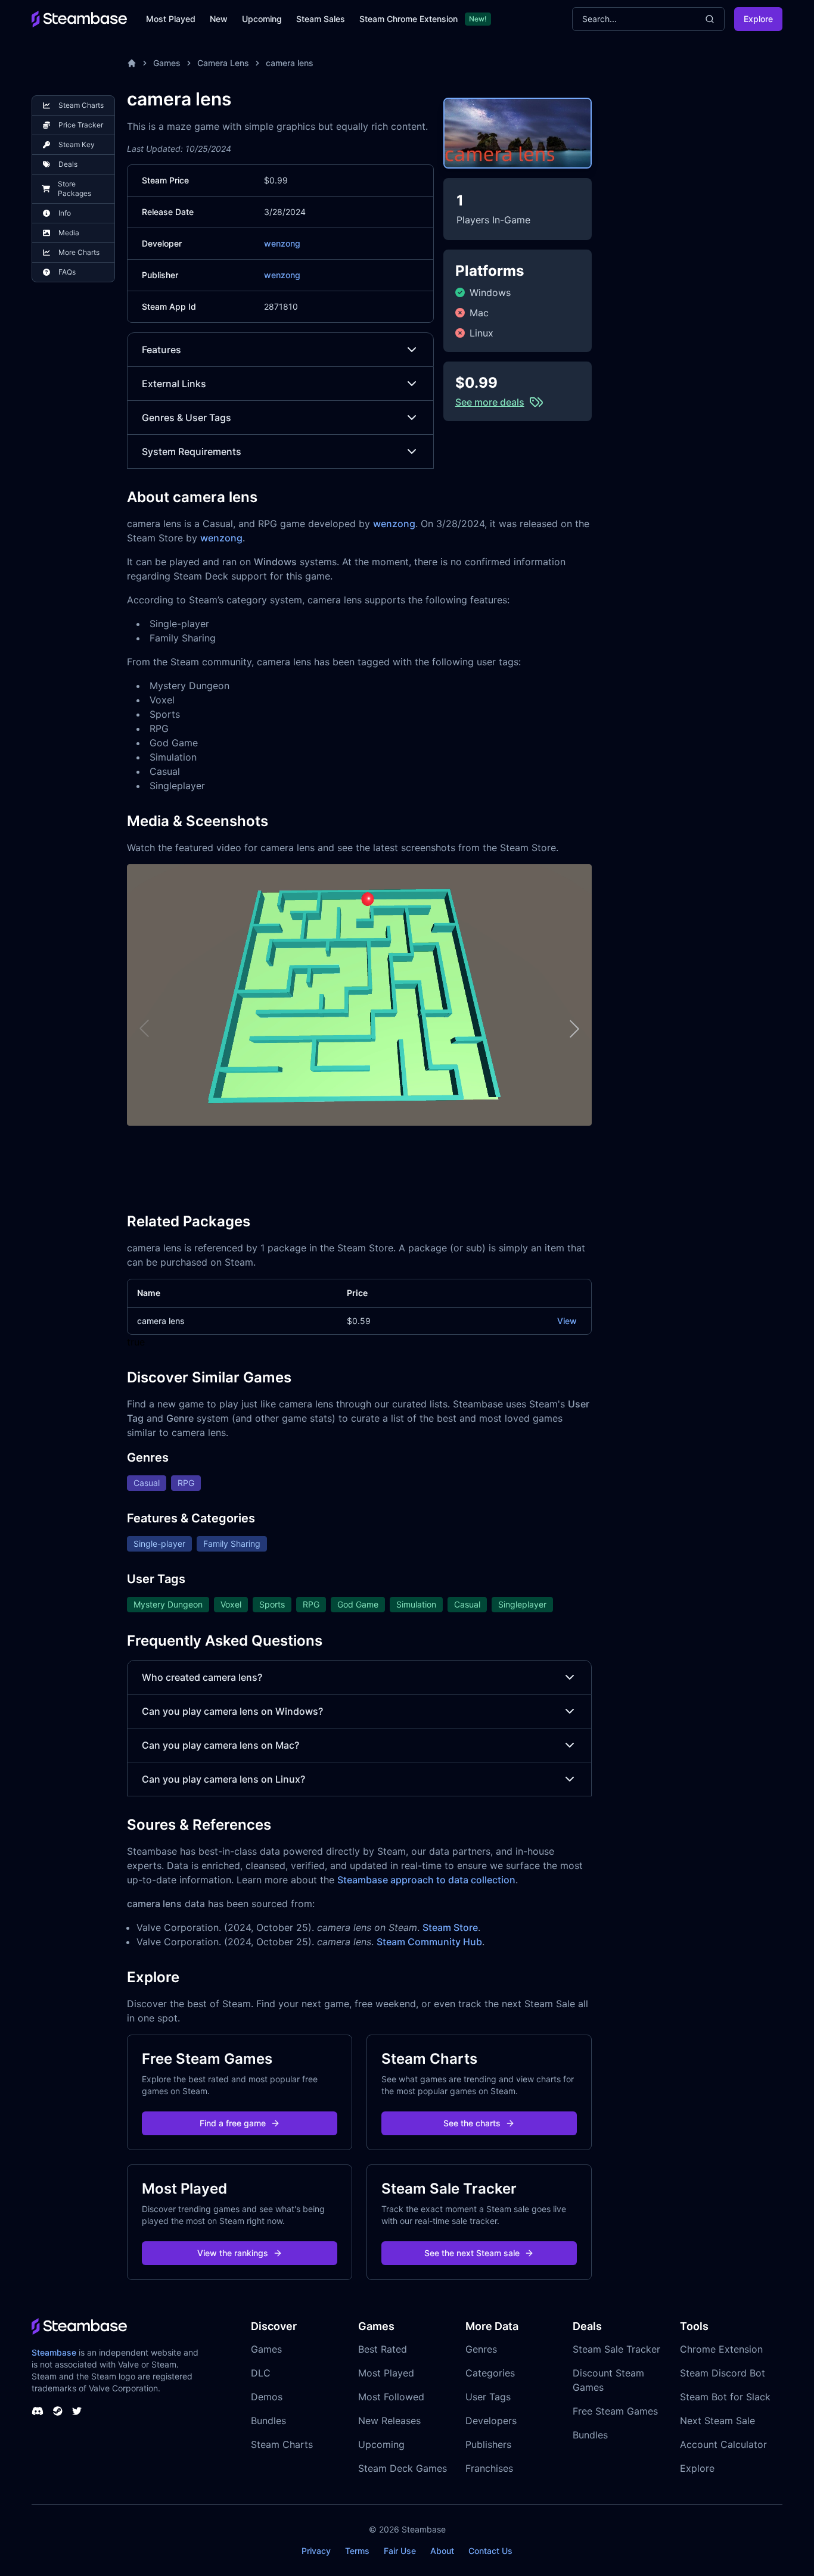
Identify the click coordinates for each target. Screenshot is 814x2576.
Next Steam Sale (717, 2421)
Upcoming (262, 19)
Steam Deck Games (403, 2468)
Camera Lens (223, 63)
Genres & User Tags (187, 418)
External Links (174, 384)
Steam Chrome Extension (408, 19)
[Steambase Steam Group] (58, 2411)
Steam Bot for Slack (725, 2397)
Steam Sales (321, 19)
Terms (357, 2551)
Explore (758, 19)
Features (161, 350)
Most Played (171, 19)
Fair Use (400, 2551)
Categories (490, 2373)
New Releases (389, 2421)
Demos (267, 2397)
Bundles (268, 2421)
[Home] (132, 63)
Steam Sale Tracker (616, 2349)
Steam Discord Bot (723, 2373)
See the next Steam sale (472, 2253)
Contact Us (490, 2551)
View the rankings (233, 2253)
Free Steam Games (615, 2411)
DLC (261, 2373)
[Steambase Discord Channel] (38, 2411)
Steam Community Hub (429, 1942)
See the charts (472, 2123)
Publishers (488, 2444)
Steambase (54, 2352)
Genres (481, 2349)
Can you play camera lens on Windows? (232, 1711)
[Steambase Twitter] (77, 2411)
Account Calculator (723, 2444)
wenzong (282, 243)
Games (167, 63)
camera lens (290, 63)
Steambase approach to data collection (426, 1880)
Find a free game (233, 2123)
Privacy (316, 2551)
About (442, 2551)
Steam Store (450, 1927)
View (567, 1321)
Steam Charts (282, 2444)
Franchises (489, 2468)
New (219, 19)
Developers (491, 2421)
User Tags (488, 2397)
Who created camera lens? (202, 1677)
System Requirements (192, 451)
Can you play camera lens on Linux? (223, 1779)
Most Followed (391, 2397)
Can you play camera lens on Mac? (220, 1745)
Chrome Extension (721, 2349)
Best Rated (383, 2349)
